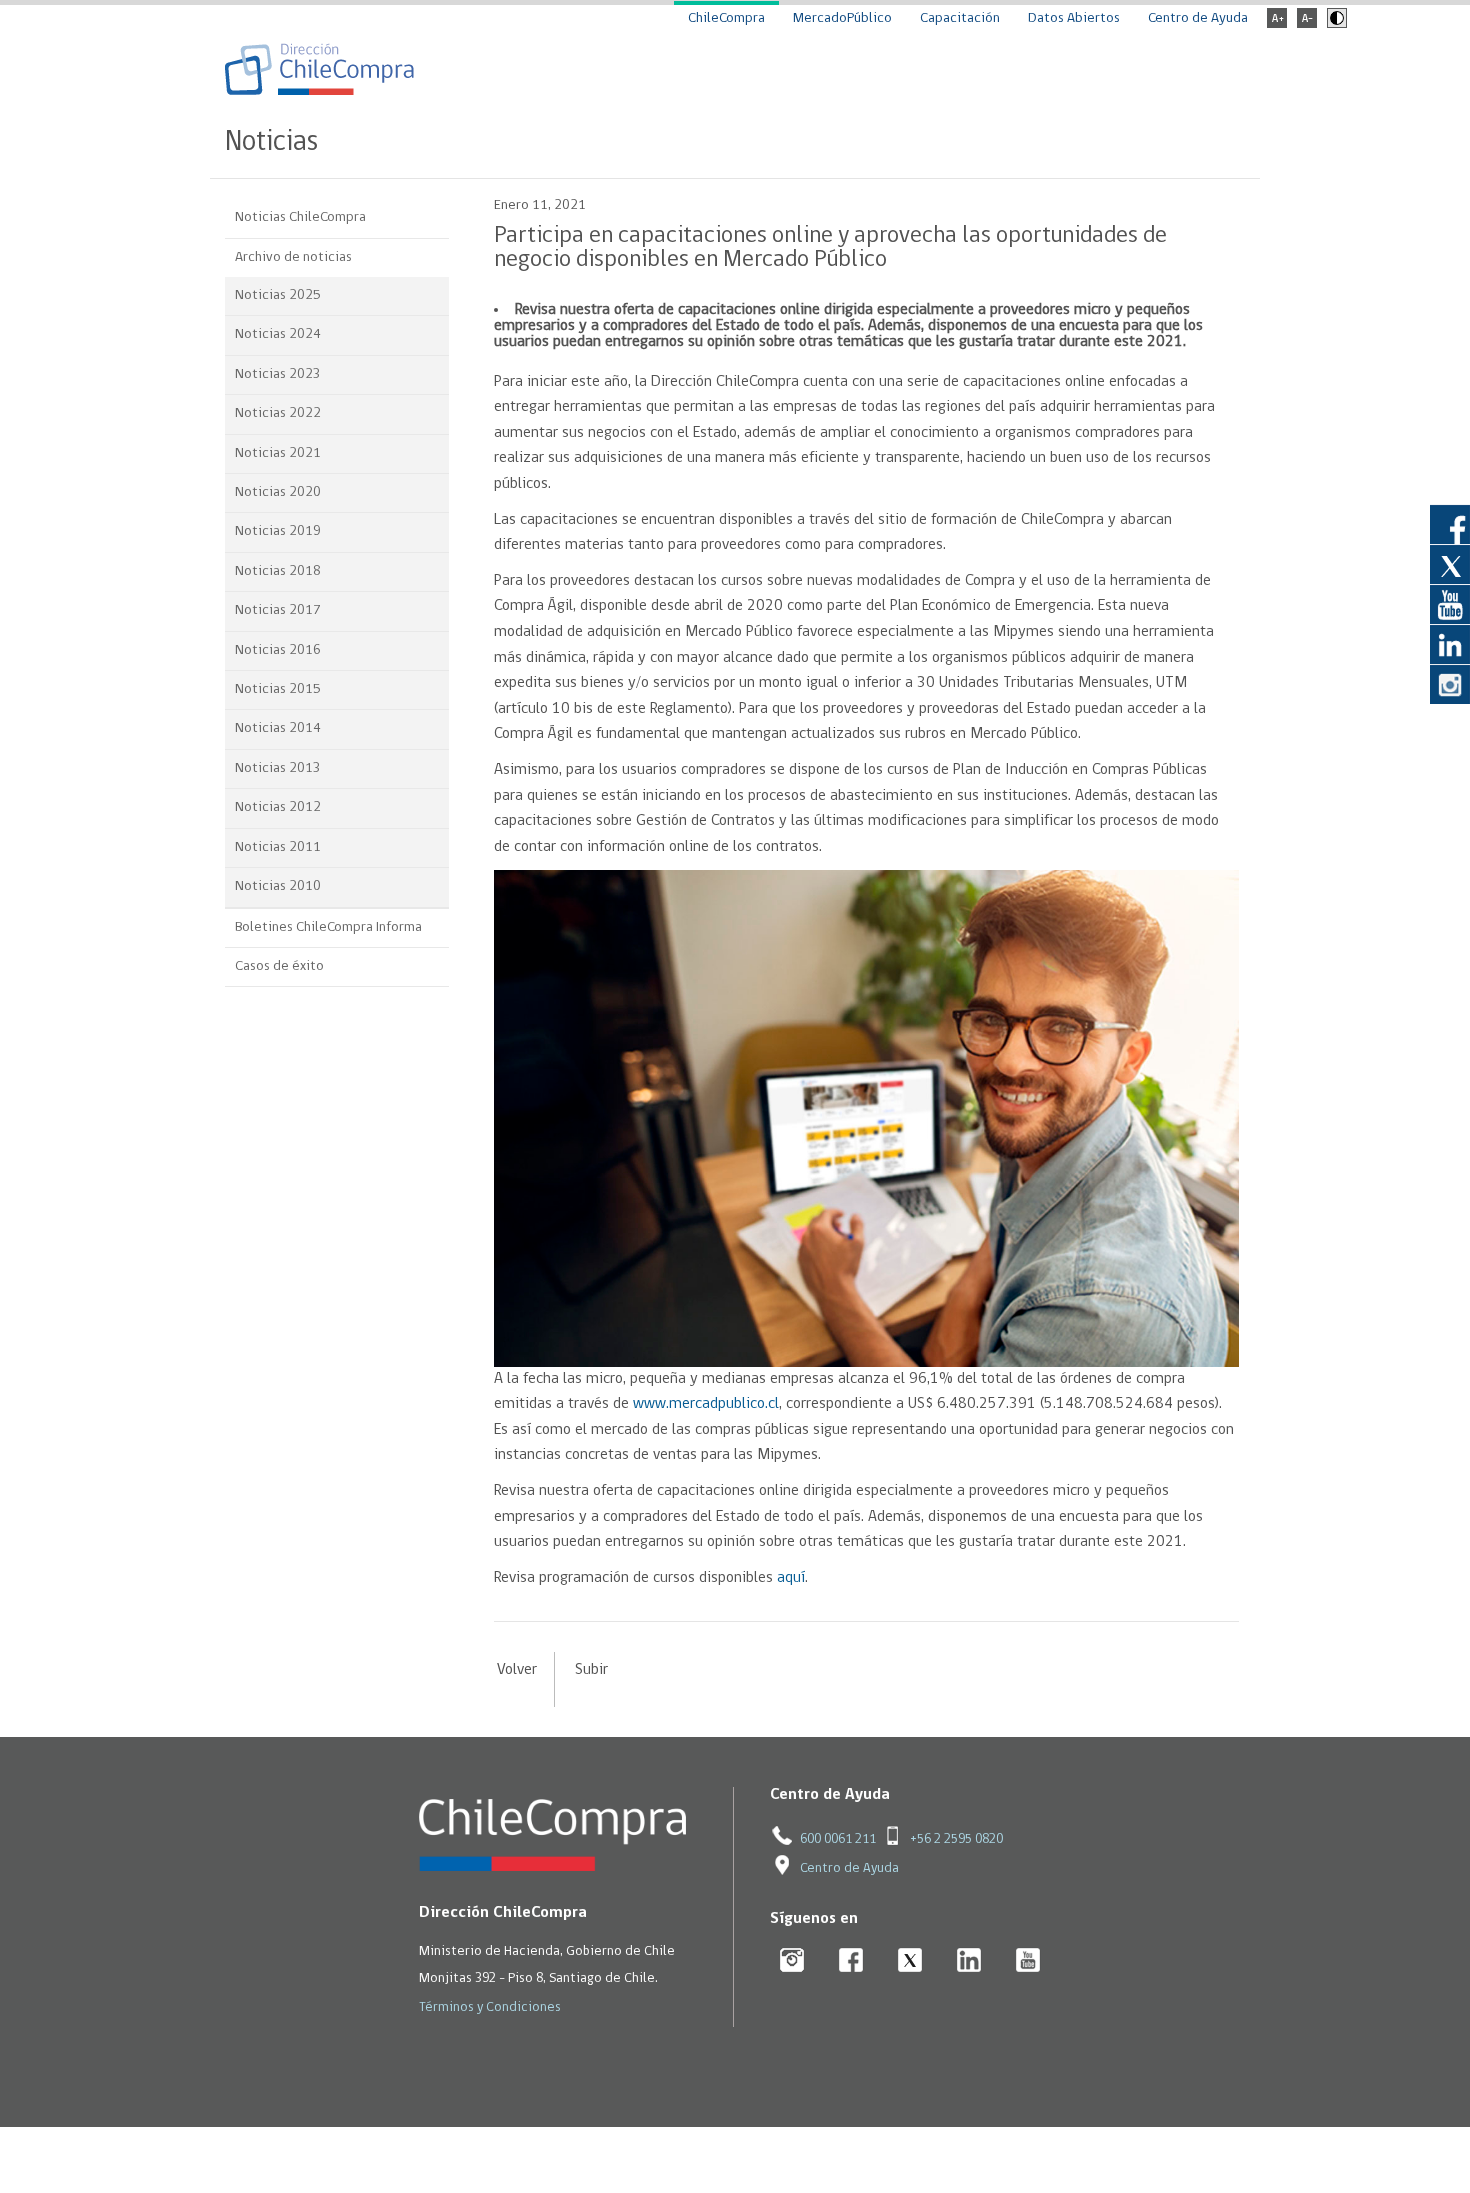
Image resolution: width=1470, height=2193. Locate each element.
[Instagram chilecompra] (792, 1961)
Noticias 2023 (278, 374)
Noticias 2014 (278, 728)
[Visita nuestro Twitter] (1450, 564)
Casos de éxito (279, 966)
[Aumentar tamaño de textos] (1277, 24)
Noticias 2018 (278, 571)
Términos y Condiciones (490, 2007)
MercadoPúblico (842, 18)
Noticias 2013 (278, 768)
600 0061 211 (838, 1839)
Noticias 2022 (278, 413)
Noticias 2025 (278, 295)
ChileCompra (726, 18)
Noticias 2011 (278, 847)
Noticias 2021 (278, 453)
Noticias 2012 (278, 807)
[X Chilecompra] (910, 1961)
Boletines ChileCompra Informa (328, 927)
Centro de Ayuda (1198, 18)
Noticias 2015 (278, 689)
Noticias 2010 (278, 886)
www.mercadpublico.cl (706, 1404)
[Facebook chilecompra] (851, 1961)
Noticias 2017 (278, 610)
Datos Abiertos (1074, 18)
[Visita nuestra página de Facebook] (1450, 524)
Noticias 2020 (278, 492)
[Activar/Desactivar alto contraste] (1334, 24)
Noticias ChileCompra (300, 217)
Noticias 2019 (278, 531)
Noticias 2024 (278, 334)
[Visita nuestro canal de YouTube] (1450, 604)
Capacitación (960, 18)
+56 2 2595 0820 (956, 1839)
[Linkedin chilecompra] (969, 1961)
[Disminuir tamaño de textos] (1307, 24)
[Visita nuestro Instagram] (1450, 684)
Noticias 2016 (278, 650)
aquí (791, 1578)
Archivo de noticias (293, 257)
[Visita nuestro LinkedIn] (1450, 644)
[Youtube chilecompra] (1028, 1961)
